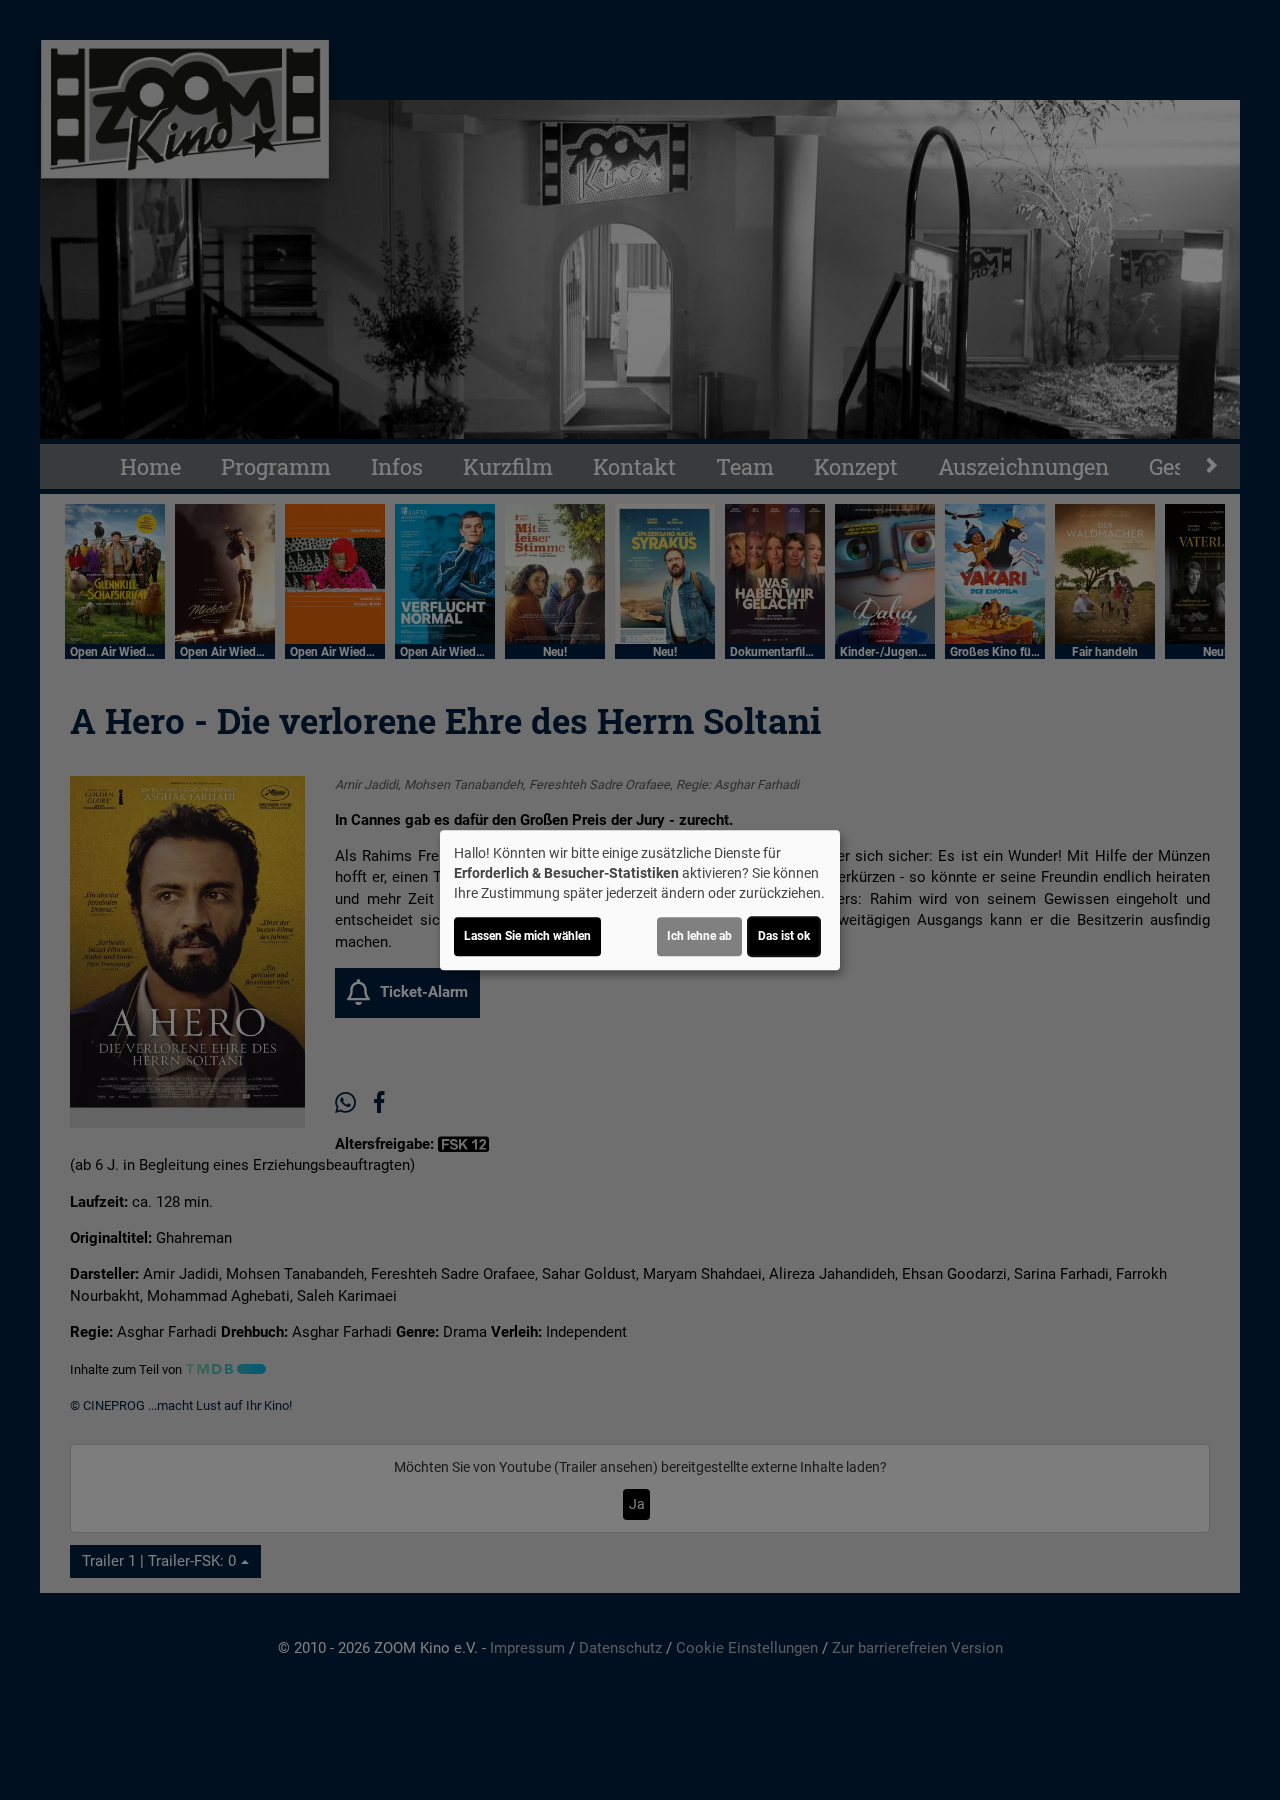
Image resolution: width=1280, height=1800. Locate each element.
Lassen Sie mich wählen (527, 936)
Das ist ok (784, 936)
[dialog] (640, 900)
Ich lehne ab (699, 936)
